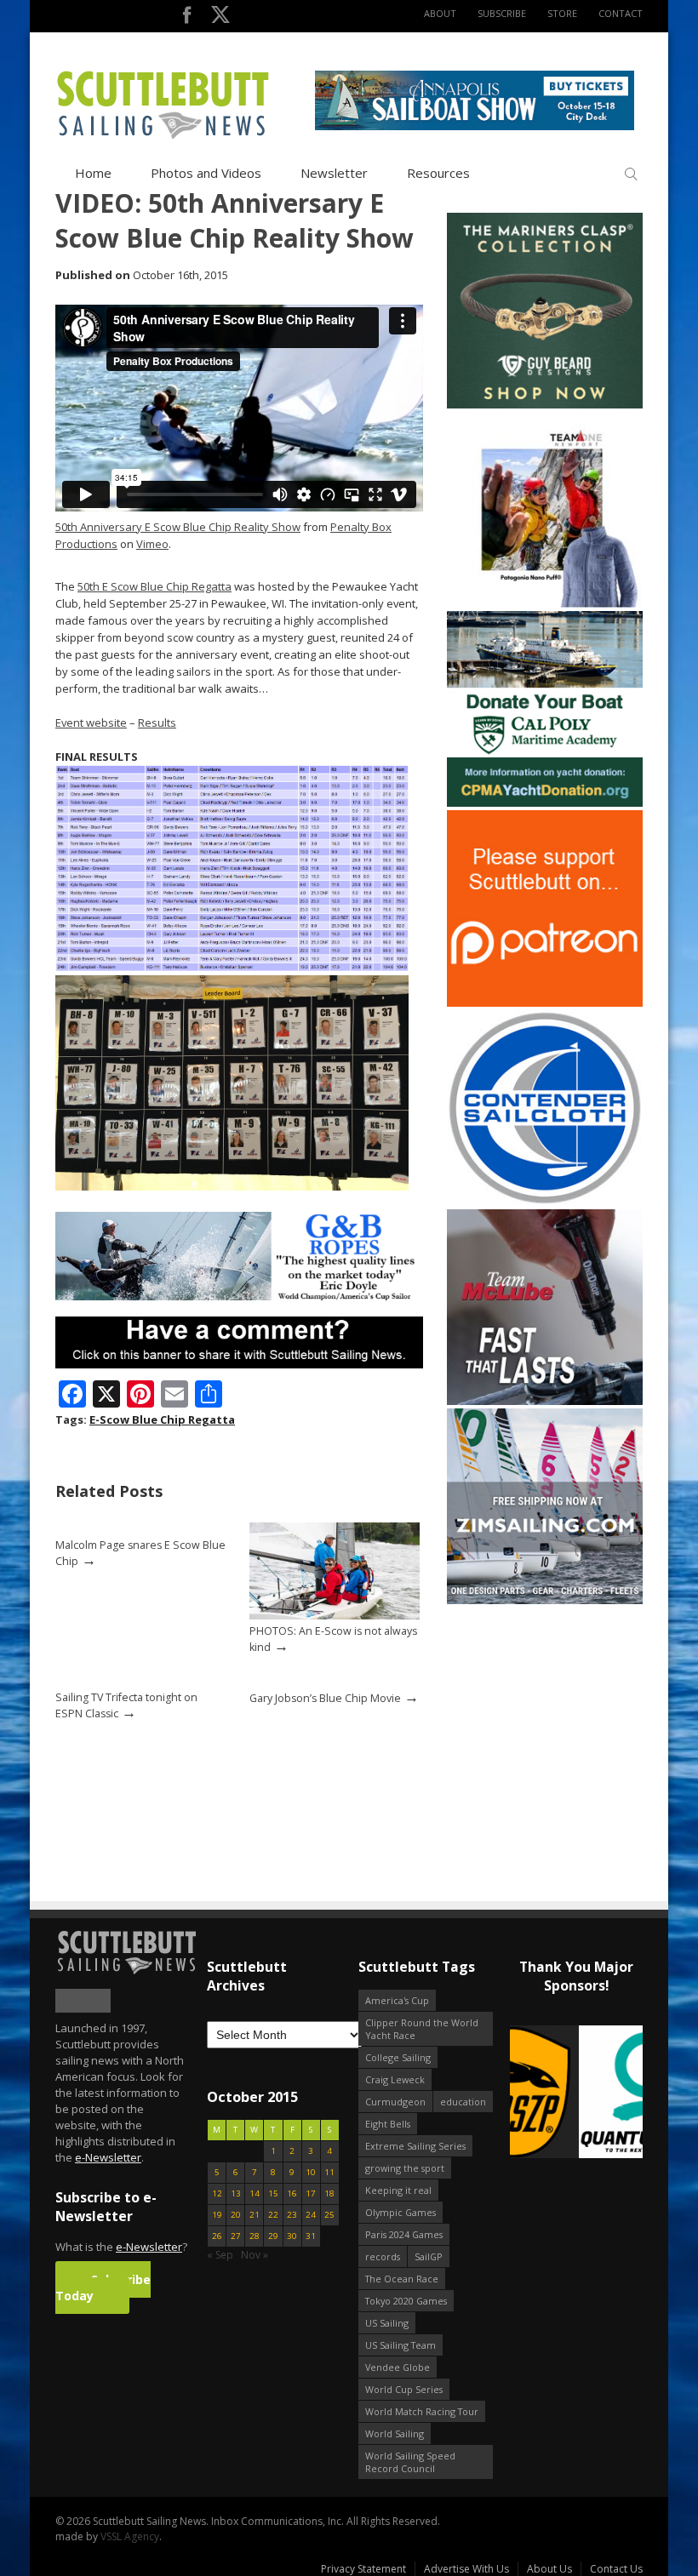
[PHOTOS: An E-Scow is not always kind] (335, 1616)
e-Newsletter (108, 2157)
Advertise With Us (466, 2569)
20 (236, 2215)
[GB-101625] (239, 1297)
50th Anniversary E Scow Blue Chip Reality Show (178, 527)
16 (292, 2193)
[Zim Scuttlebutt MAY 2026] (545, 1600)
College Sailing (398, 2057)
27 (236, 2236)
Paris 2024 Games (404, 2234)
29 (273, 2236)
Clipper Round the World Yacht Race (422, 2029)
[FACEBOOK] (187, 18)
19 (217, 2215)
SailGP (429, 2256)
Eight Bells (388, 2124)
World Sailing (395, 2433)
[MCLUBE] (545, 1401)
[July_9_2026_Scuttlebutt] (545, 803)
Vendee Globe (398, 2367)
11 (329, 2172)
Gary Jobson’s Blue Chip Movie (325, 1698)
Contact (621, 13)
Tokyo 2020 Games (406, 2301)
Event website (91, 723)
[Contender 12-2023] (545, 1202)
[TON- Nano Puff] (545, 604)
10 (311, 2172)
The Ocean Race (402, 2279)
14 (255, 2193)
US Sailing (387, 2323)
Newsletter (334, 173)
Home (93, 173)
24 (311, 2215)
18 (329, 2193)
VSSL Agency (130, 2536)
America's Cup (397, 2000)
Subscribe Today (103, 2288)
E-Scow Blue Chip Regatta (162, 1419)
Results (157, 723)
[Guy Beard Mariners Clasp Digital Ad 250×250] (545, 405)
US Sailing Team (400, 2345)
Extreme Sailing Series (415, 2146)
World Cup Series (404, 2389)
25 (329, 2215)
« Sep (220, 2255)
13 (236, 2193)
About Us (549, 2569)
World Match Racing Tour (422, 2411)
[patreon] (545, 1003)
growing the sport (405, 2168)
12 (217, 2193)
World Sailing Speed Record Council (410, 2462)
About (440, 13)
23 (292, 2215)
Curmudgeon (395, 2102)
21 (255, 2215)
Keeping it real (398, 2190)
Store (562, 13)
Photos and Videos (206, 173)
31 (311, 2236)
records (383, 2256)
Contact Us (616, 2569)
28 (255, 2236)
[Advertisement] (553, 1714)
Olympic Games (400, 2212)
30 (292, 2236)
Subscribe (502, 13)
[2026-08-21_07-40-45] (475, 126)
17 (311, 2193)
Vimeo (152, 544)
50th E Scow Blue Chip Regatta (154, 586)
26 (217, 2236)
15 (273, 2193)
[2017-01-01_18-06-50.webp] (576, 2093)
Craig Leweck (395, 2079)
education (463, 2102)
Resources (438, 173)
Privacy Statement (363, 2569)
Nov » (255, 2255)
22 (273, 2215)
